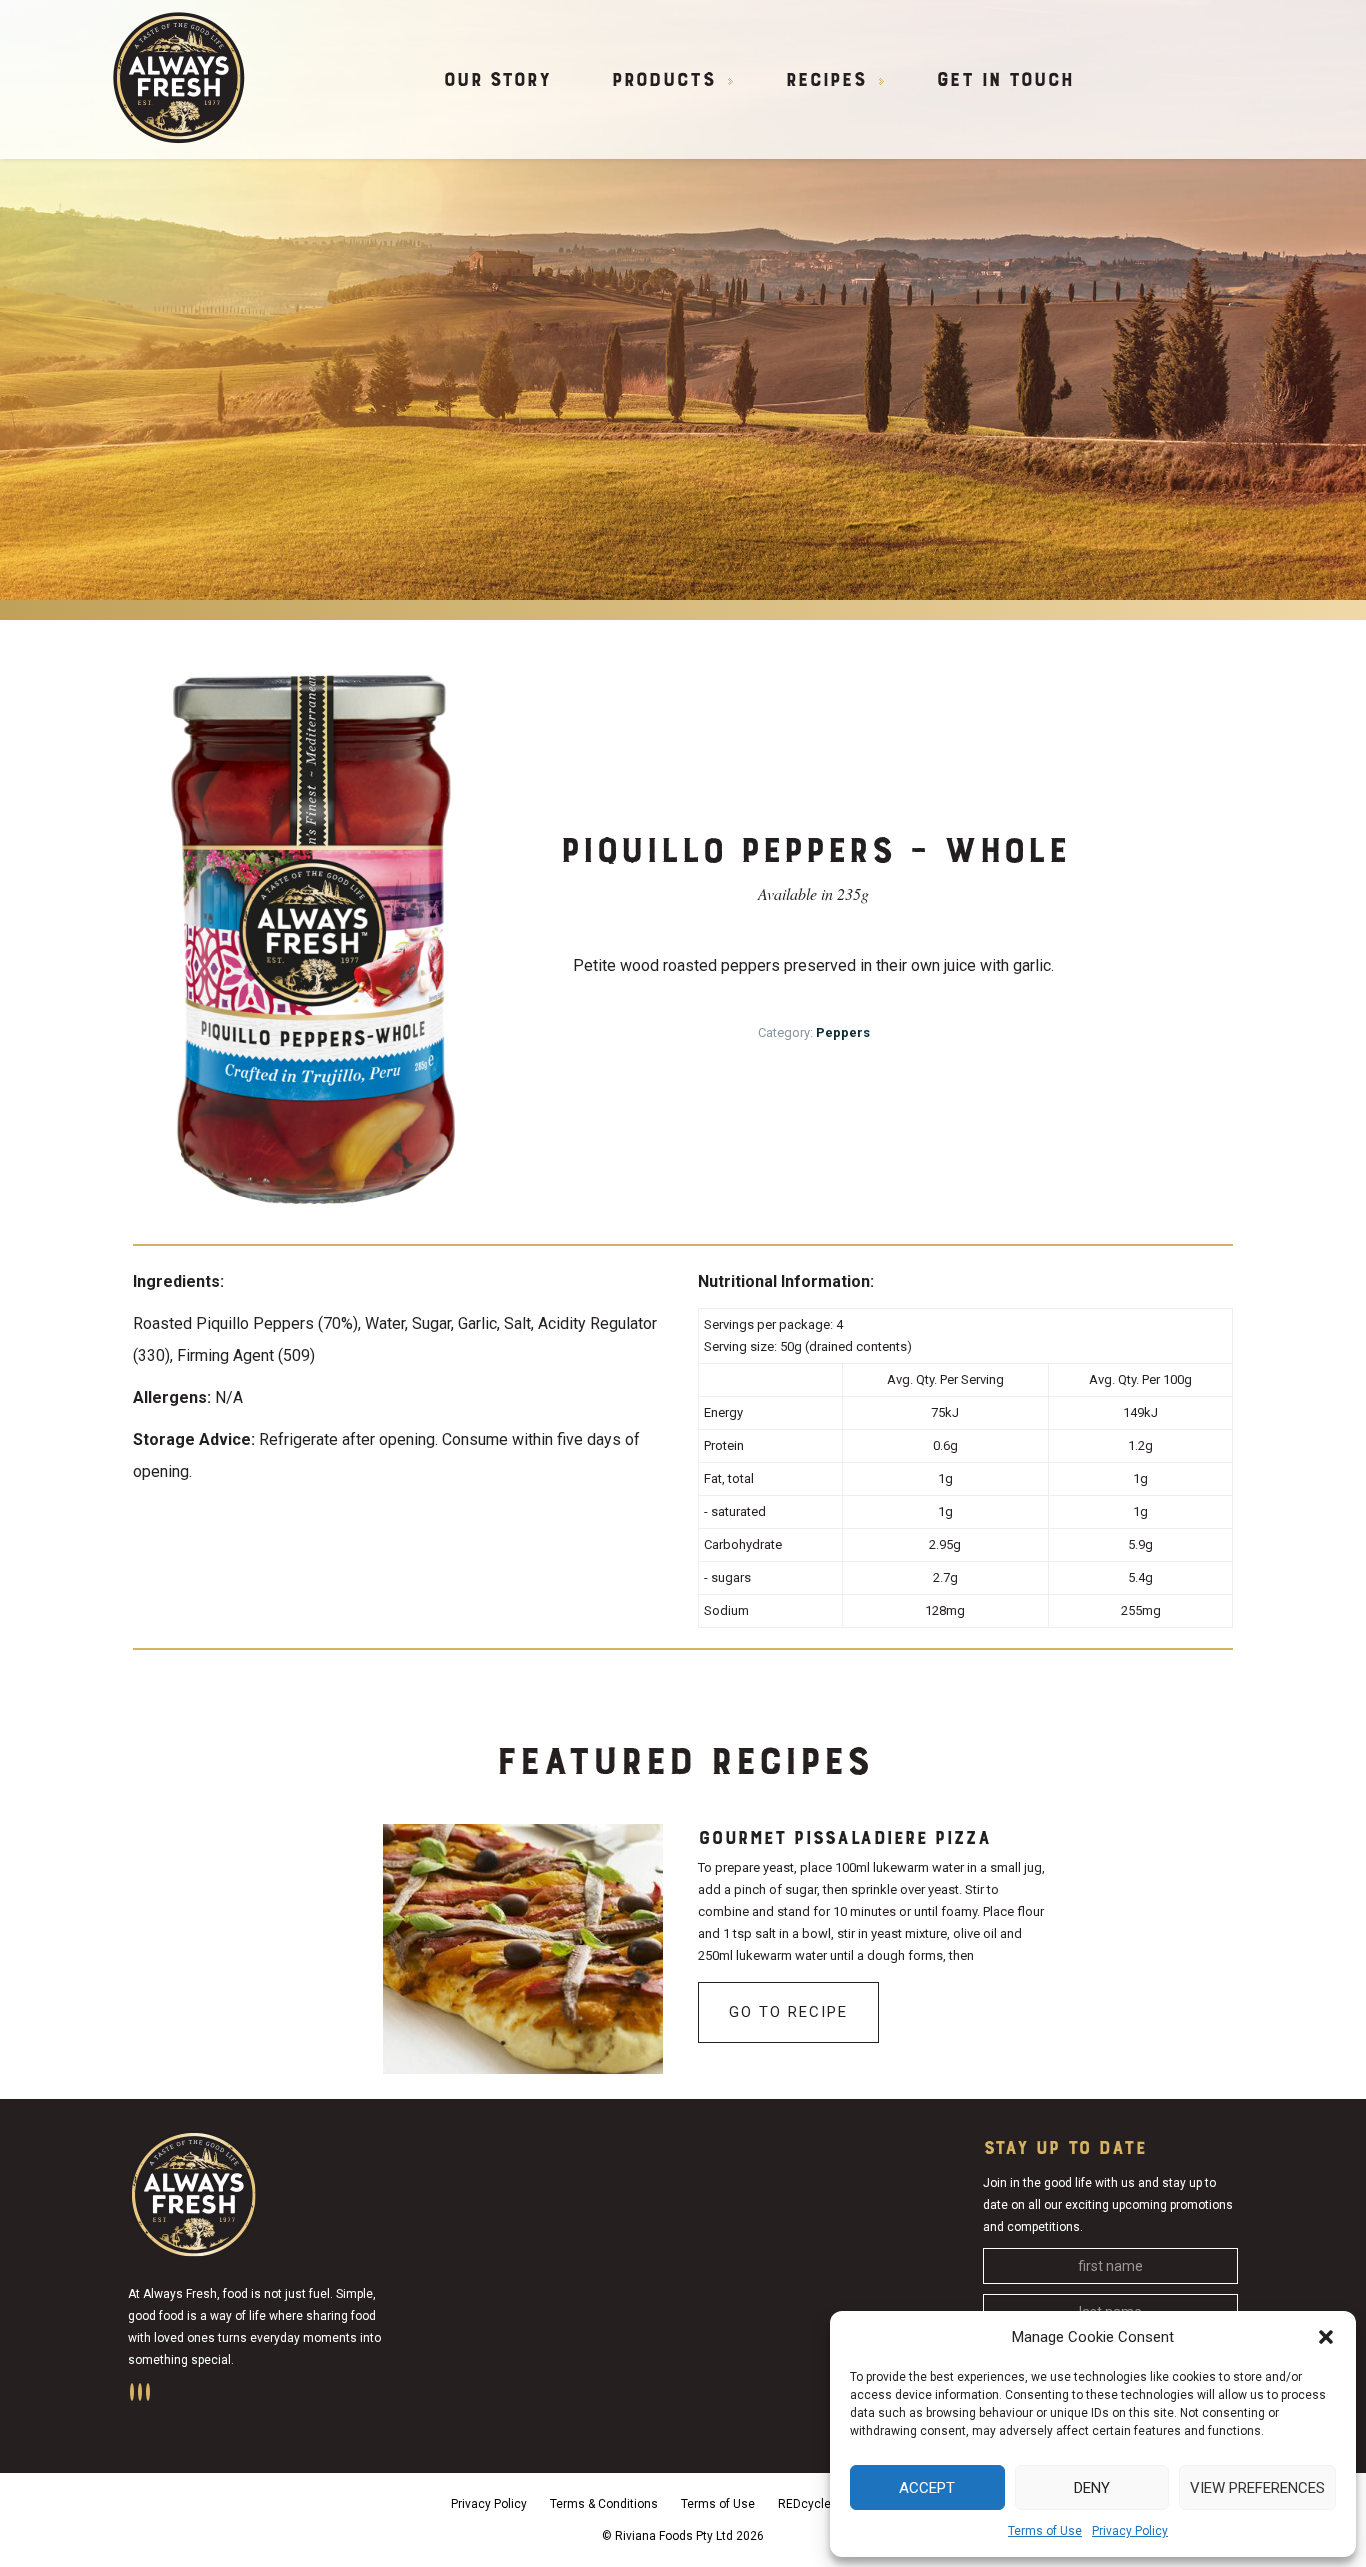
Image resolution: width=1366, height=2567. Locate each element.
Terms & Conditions (604, 2504)
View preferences (1257, 2488)
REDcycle (804, 2504)
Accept (927, 2488)
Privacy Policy (1130, 2531)
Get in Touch (1004, 81)
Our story (497, 81)
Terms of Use (1045, 2531)
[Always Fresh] (179, 76)
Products (663, 81)
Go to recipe (788, 2012)
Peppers (843, 1032)
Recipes (825, 81)
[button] (1326, 2337)
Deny (1092, 2488)
